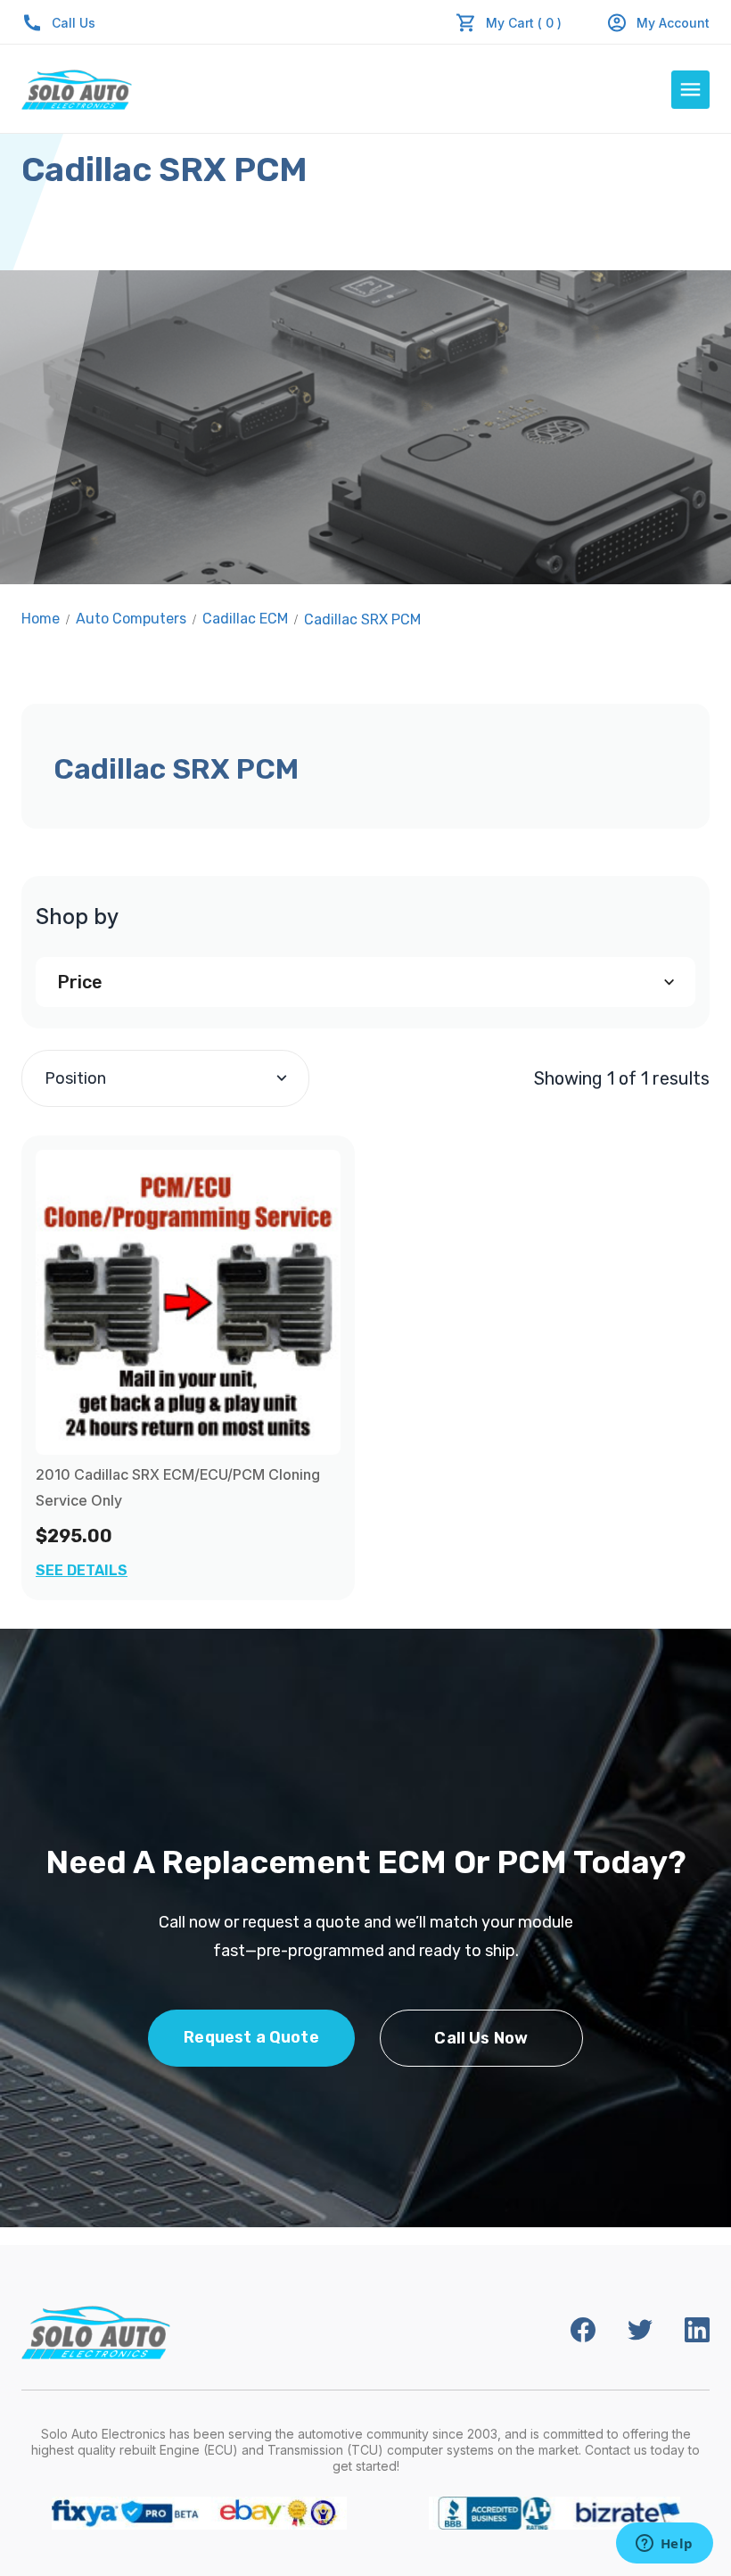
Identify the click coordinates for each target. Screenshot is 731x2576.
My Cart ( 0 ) (524, 23)
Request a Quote (251, 2037)
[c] (188, 1302)
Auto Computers (131, 619)
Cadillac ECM (245, 619)
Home (41, 619)
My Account (673, 23)
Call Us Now (481, 2038)
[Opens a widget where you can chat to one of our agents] (664, 2545)
